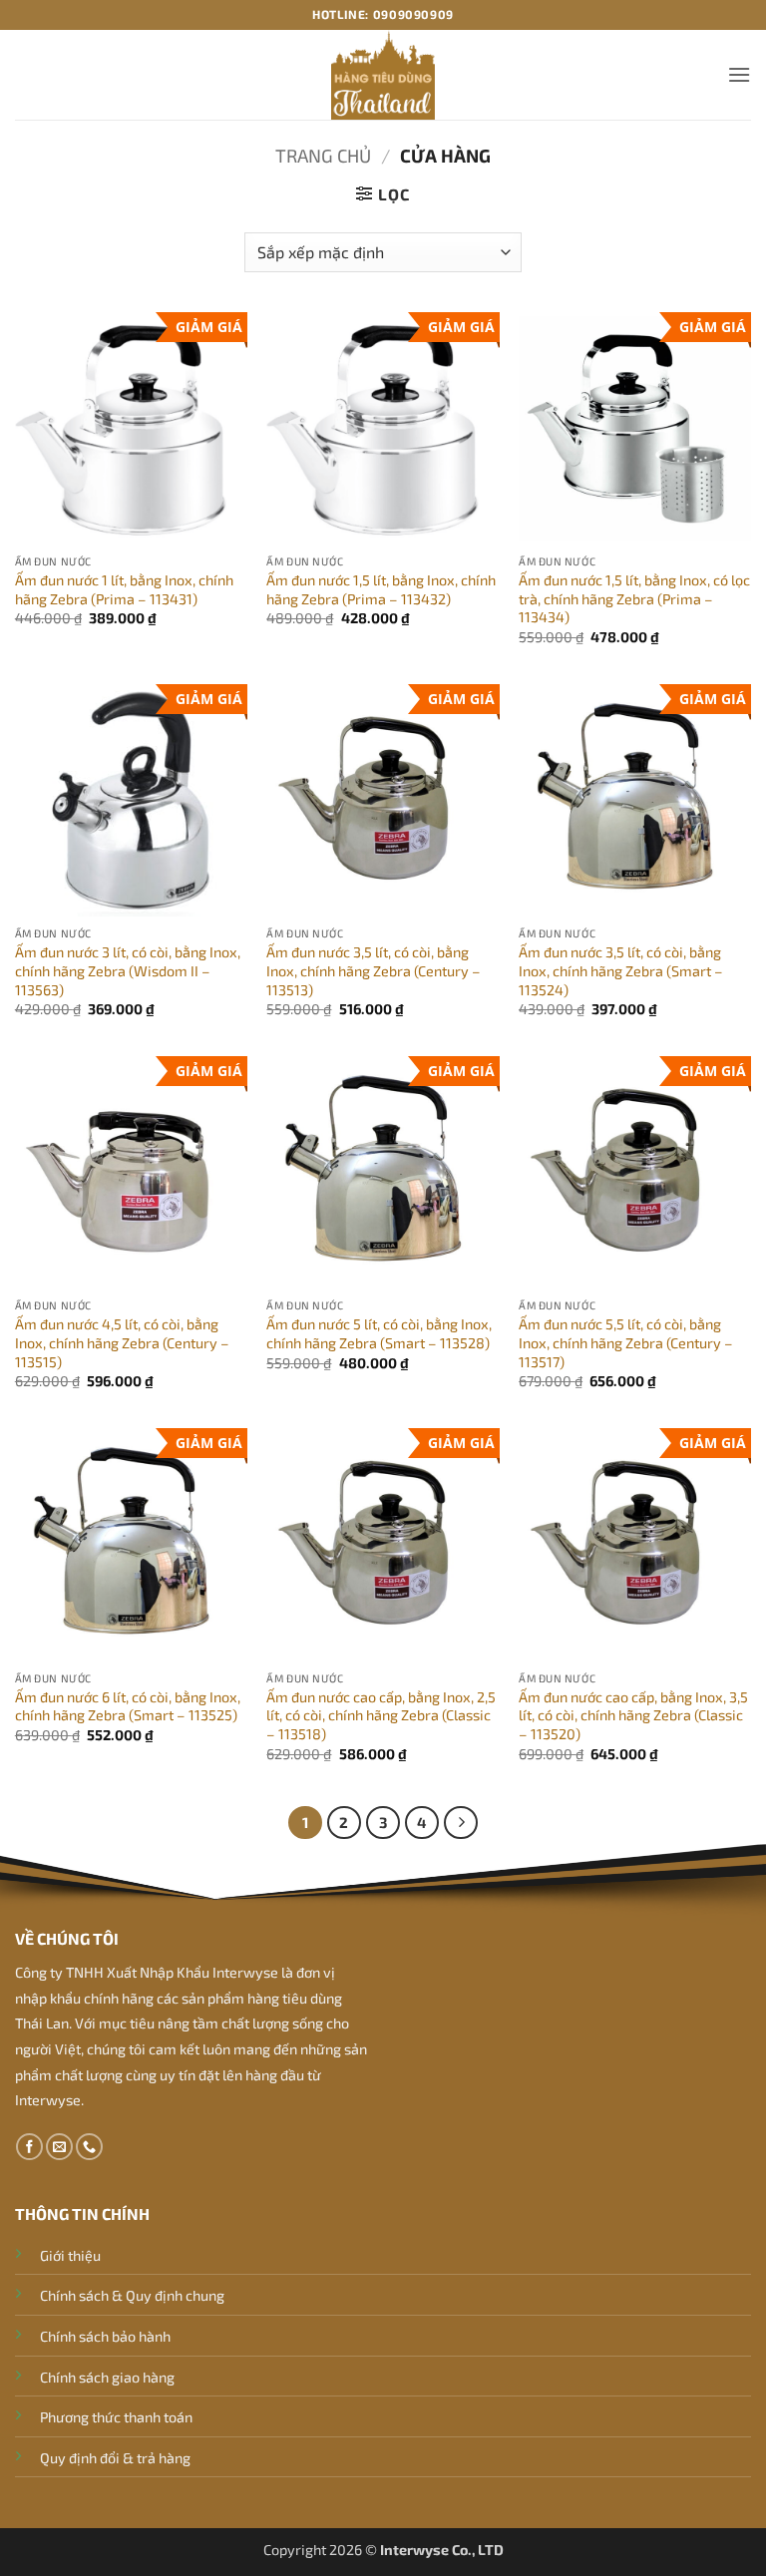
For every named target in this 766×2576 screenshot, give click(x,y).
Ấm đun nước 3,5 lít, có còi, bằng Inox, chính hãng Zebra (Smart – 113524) (621, 970)
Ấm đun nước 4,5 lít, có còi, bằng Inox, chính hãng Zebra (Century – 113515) (122, 1342)
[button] (739, 74)
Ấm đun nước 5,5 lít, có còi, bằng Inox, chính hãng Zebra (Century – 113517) (626, 1342)
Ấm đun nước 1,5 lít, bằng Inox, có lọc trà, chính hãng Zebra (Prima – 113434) (634, 598)
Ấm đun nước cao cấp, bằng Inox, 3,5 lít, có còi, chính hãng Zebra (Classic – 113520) (633, 1715)
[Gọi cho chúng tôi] (89, 2147)
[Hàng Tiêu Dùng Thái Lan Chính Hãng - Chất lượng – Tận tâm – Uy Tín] (383, 75)
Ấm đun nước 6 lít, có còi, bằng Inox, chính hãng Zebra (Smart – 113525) (128, 1706)
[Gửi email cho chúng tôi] (59, 2147)
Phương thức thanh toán (116, 2417)
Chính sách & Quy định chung (132, 2295)
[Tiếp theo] (461, 1823)
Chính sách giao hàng (107, 2377)
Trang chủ (323, 156)
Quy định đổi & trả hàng (115, 2458)
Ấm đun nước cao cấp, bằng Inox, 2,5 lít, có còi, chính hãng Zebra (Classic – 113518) (381, 1715)
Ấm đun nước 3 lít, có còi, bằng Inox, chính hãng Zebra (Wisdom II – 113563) (128, 970)
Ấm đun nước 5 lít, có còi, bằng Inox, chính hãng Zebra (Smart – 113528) (379, 1333)
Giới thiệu (70, 2255)
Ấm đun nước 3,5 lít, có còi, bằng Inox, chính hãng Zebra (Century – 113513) (374, 970)
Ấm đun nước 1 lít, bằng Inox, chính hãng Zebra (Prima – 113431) (124, 589)
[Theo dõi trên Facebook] (29, 2147)
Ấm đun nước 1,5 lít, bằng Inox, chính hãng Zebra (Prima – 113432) (381, 589)
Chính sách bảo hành (105, 2336)
